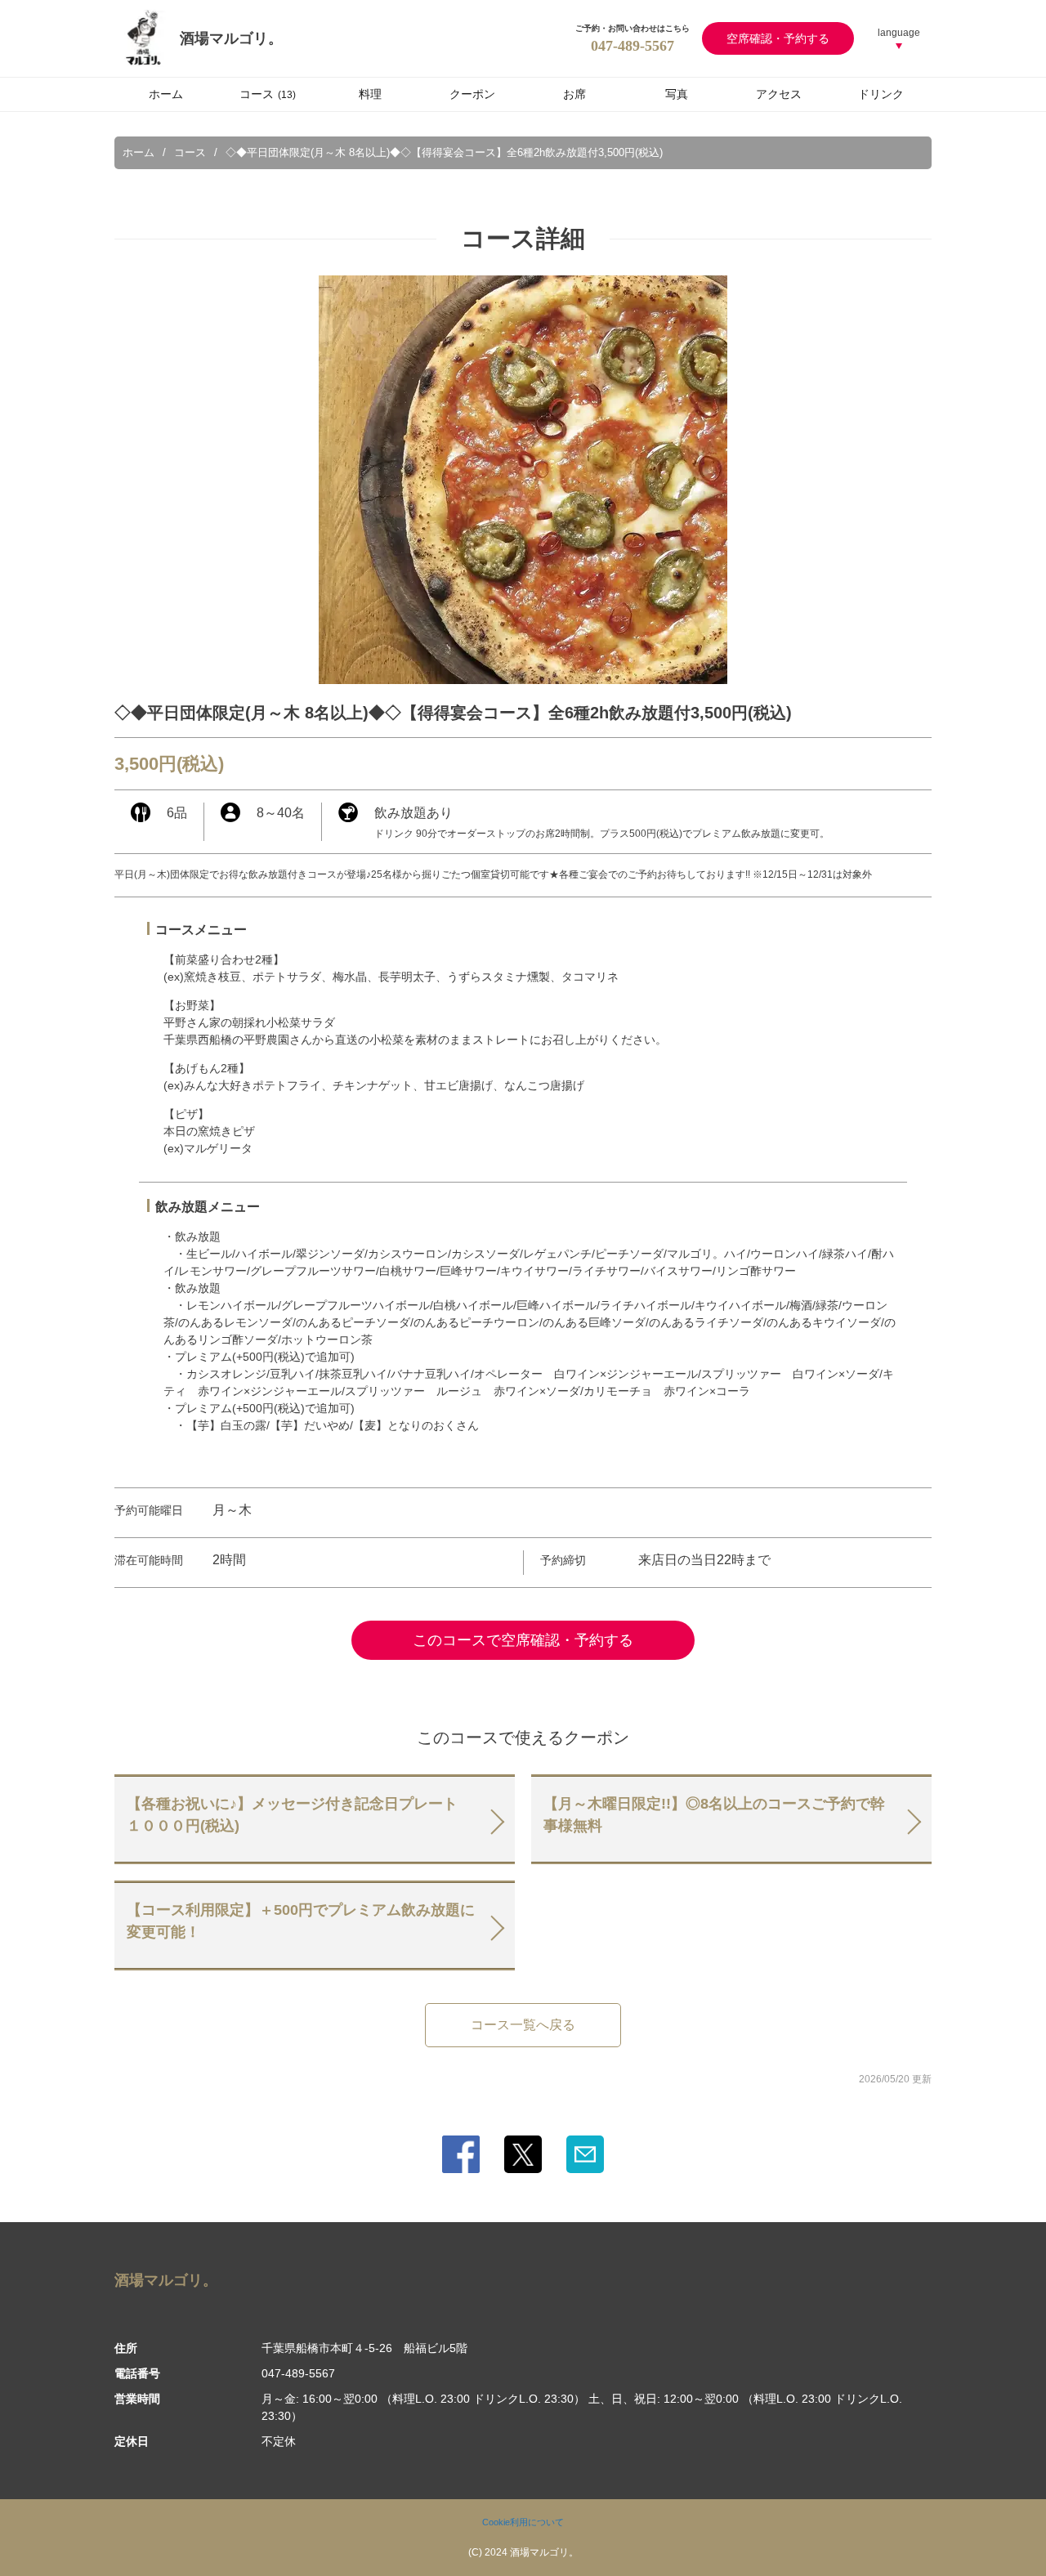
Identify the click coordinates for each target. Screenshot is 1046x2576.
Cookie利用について (523, 2522)
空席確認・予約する (778, 38)
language (899, 33)
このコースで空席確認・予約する (523, 1640)
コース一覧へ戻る (523, 2025)
